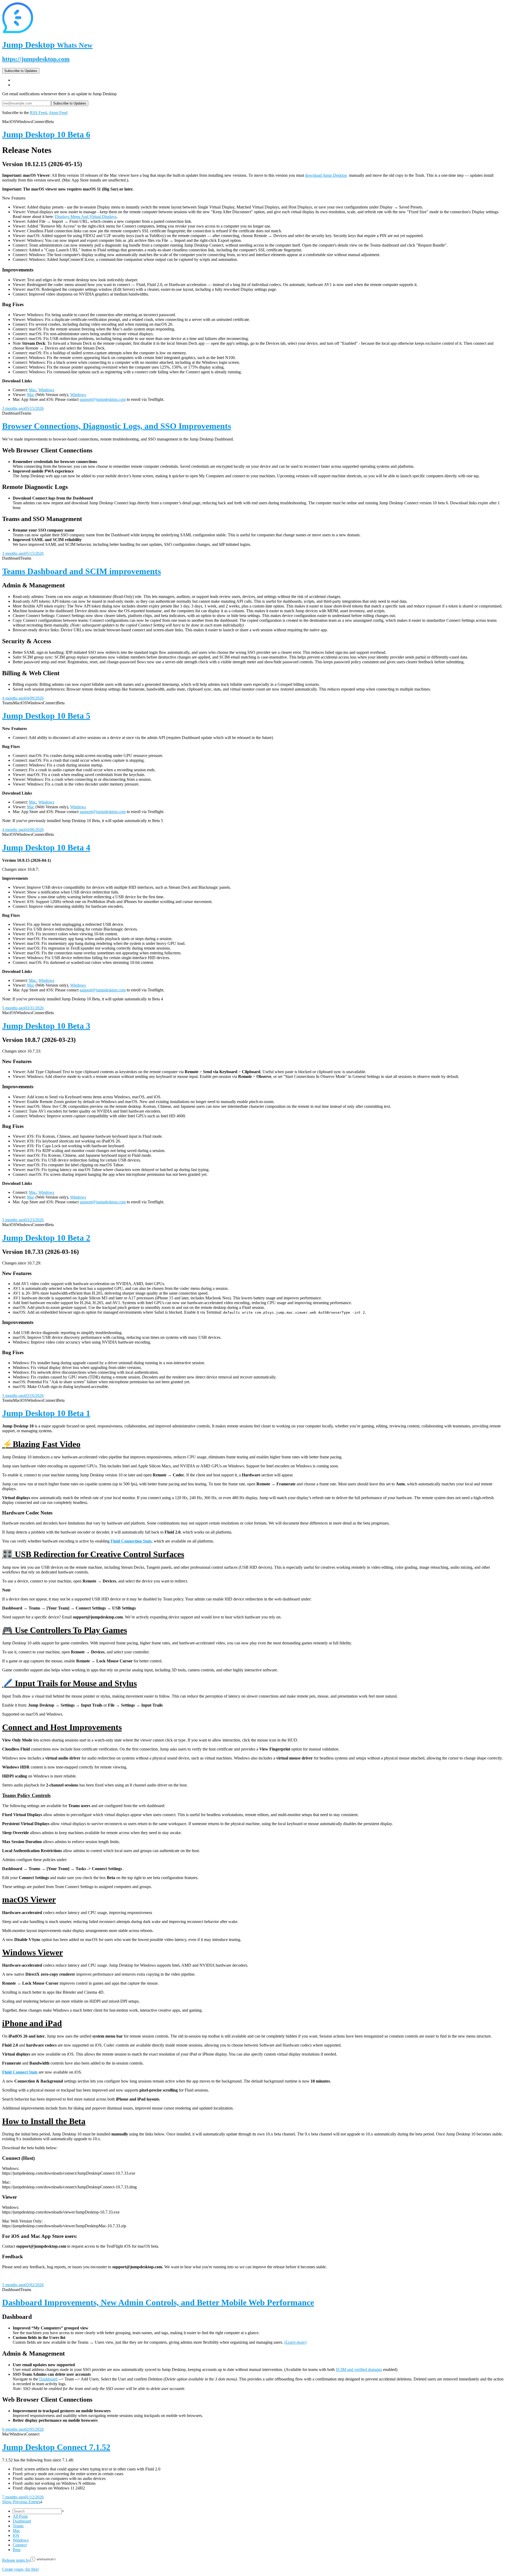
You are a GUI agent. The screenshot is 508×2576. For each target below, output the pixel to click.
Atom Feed (58, 113)
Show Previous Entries (21, 2502)
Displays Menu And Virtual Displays (86, 217)
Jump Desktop (47, 45)
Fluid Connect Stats (20, 2072)
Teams (18, 2526)
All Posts (20, 2516)
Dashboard (48, 2379)
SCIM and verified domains (359, 2369)
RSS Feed (38, 113)
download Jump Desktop (326, 175)
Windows (46, 390)
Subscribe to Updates (21, 71)
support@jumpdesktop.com (103, 399)
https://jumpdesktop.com (36, 59)
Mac (33, 390)
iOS (16, 2535)
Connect (20, 2545)
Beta (17, 2550)
